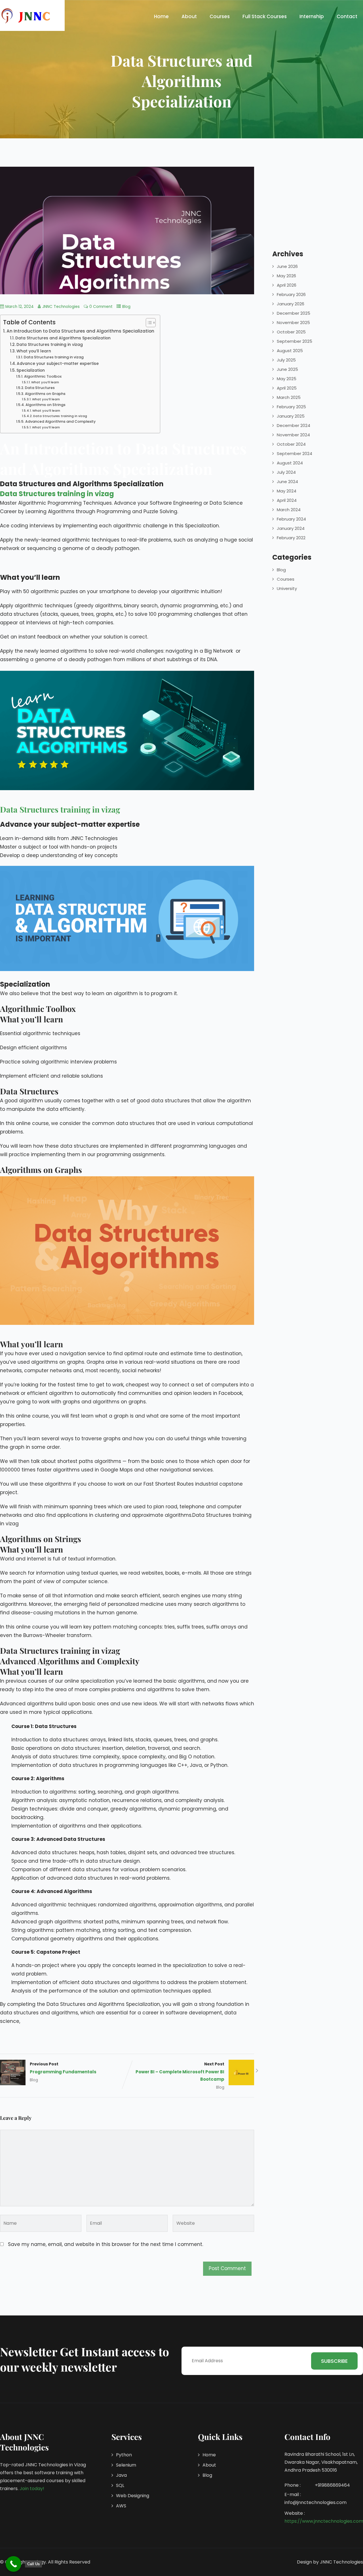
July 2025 (286, 360)
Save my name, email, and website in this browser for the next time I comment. (105, 2244)
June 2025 (287, 369)
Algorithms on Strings (45, 405)
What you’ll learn (34, 351)
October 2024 (291, 444)
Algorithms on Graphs (45, 394)
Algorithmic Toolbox (43, 376)
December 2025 (294, 313)
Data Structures (40, 388)
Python (124, 2455)
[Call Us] (13, 2564)
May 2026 (286, 276)
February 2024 (291, 519)
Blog (126, 307)
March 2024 (289, 510)
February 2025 (291, 407)
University (287, 588)
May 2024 (287, 491)
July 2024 (286, 472)
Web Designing (133, 2496)
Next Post (180, 2072)
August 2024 (290, 463)
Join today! (32, 2489)
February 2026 (291, 294)
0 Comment (101, 307)
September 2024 (295, 453)
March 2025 (289, 397)
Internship (312, 16)
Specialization (31, 370)
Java (121, 2475)
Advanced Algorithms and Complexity (60, 421)
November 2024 (293, 435)
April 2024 (287, 500)
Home (161, 16)
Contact (347, 16)
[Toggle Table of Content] (148, 323)
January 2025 (291, 416)
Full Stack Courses (265, 16)
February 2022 (291, 538)
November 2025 (293, 322)
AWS (121, 2506)
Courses (220, 16)
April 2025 (287, 388)
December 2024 (294, 425)
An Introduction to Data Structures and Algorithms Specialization (80, 331)
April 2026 (287, 285)
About (189, 16)
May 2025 (287, 379)
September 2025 (295, 341)
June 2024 (287, 482)
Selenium (126, 2465)
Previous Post (63, 2068)
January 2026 (291, 304)
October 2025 (291, 332)
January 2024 (291, 528)
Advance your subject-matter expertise (58, 364)
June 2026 (287, 266)
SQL (120, 2485)
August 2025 (290, 351)
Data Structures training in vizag (50, 345)
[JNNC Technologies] (26, 15)
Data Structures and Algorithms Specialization (63, 338)
